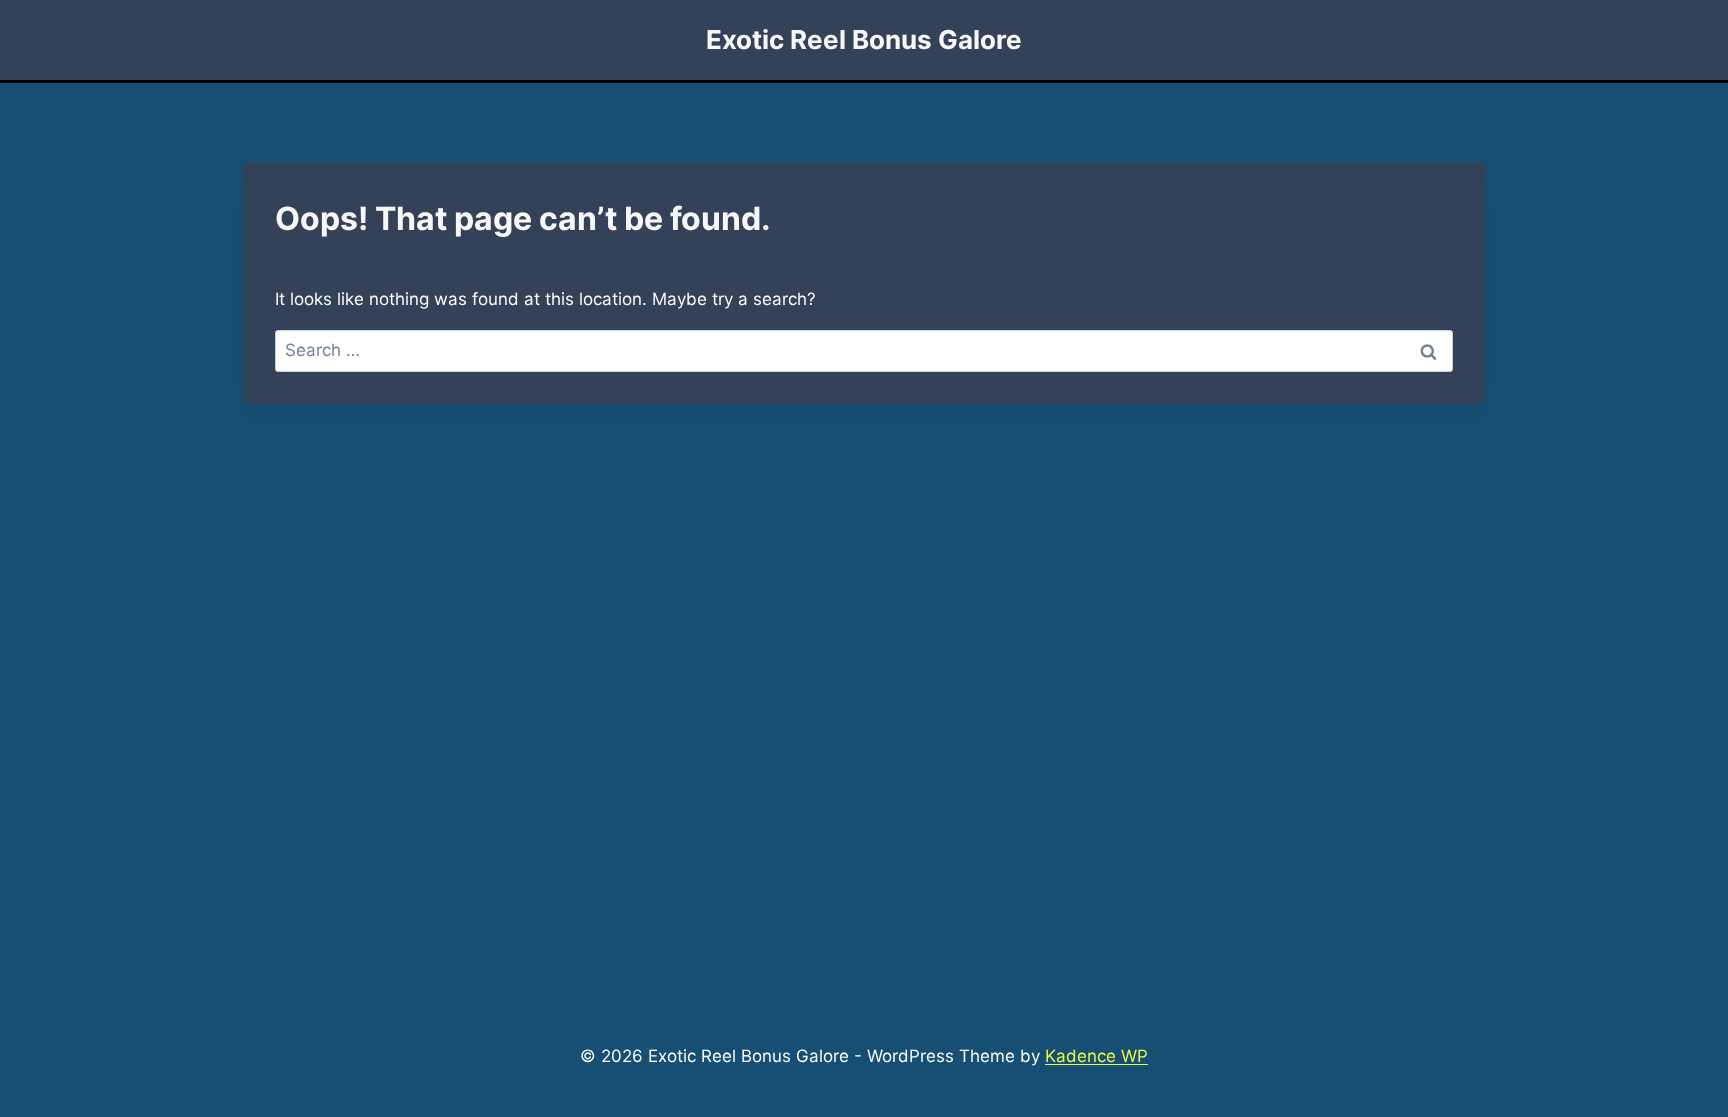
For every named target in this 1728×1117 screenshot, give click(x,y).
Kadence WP (1096, 1056)
